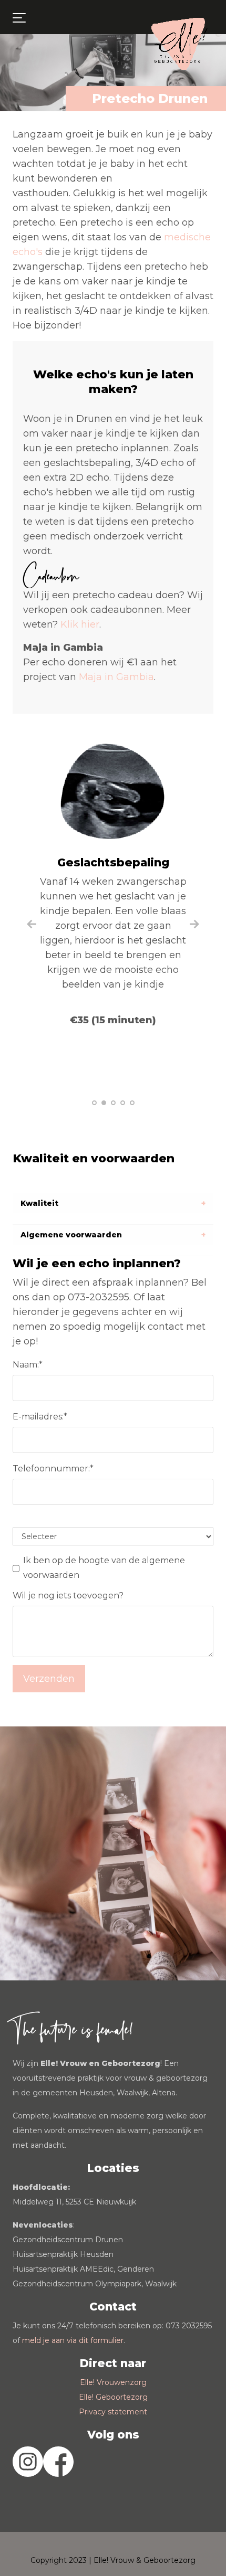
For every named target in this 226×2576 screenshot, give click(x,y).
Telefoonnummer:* (53, 1469)
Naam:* (28, 1365)
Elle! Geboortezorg (113, 2397)
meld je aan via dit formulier (73, 2340)
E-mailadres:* (40, 1417)
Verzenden (49, 1679)
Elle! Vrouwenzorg (113, 2382)
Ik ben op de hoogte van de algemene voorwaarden (104, 1568)
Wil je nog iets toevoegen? (68, 1596)
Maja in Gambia (116, 677)
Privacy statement (113, 2412)
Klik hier (80, 624)
